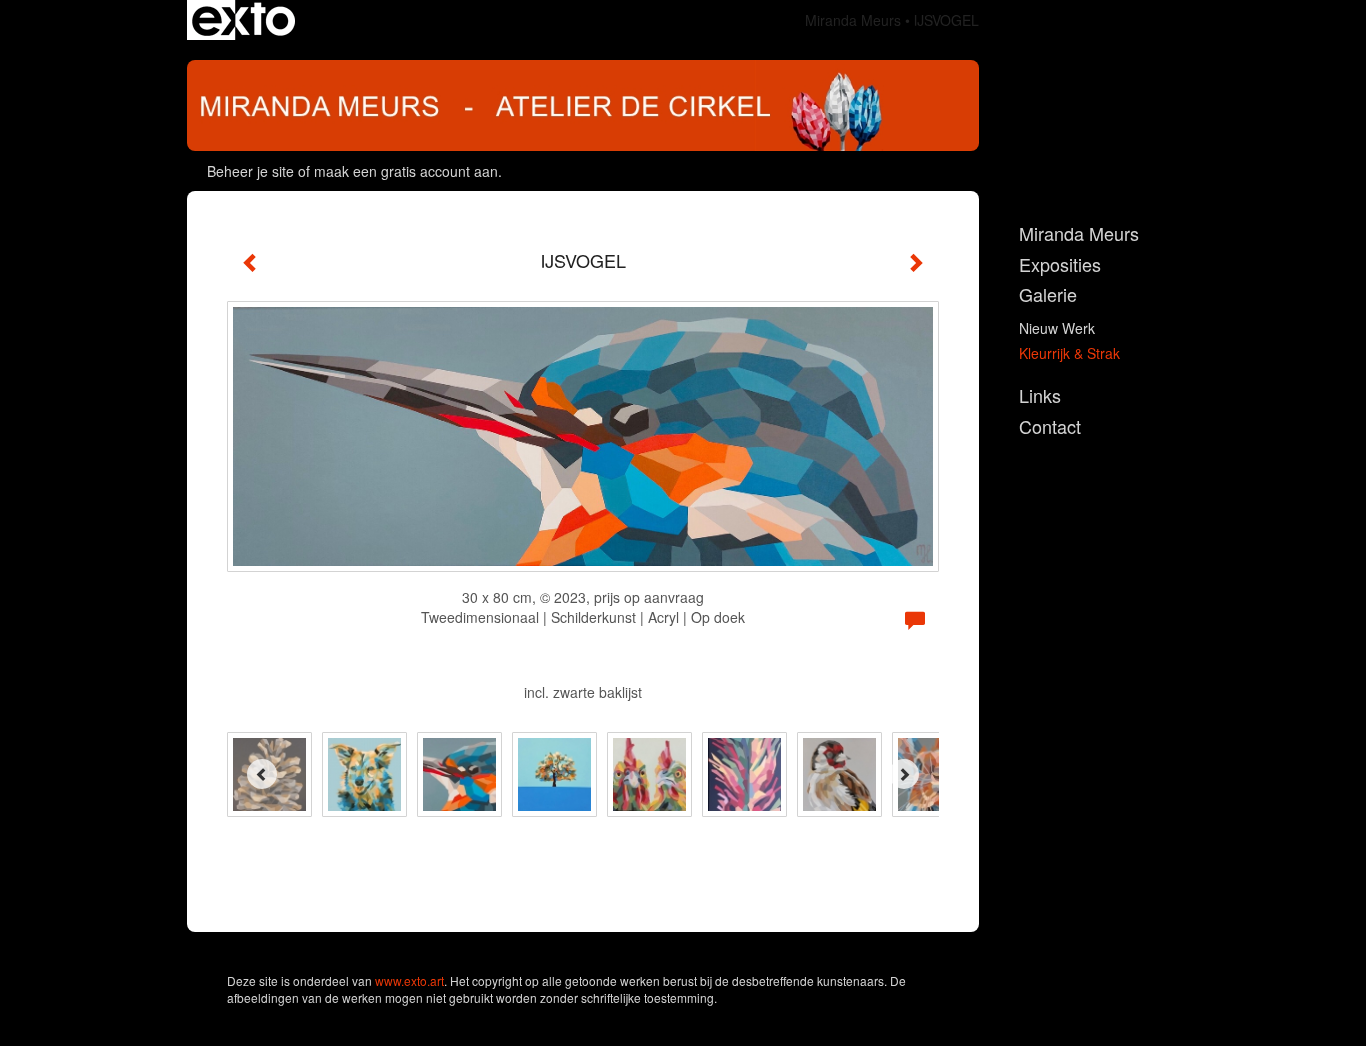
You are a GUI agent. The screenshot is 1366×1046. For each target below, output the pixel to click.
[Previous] (262, 774)
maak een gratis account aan (406, 171)
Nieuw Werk (1057, 328)
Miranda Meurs (853, 20)
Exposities (1060, 264)
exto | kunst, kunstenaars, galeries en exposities (243, 20)
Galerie (1048, 294)
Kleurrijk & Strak (1069, 353)
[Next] (904, 774)
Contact (1050, 426)
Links (1040, 395)
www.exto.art (409, 980)
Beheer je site (250, 171)
